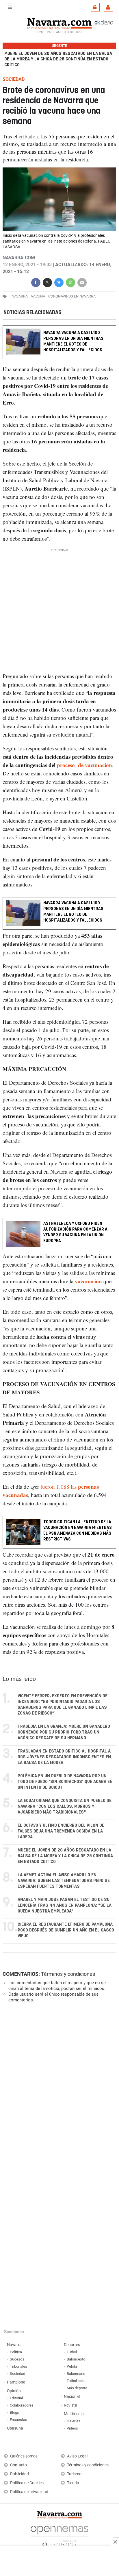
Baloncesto (76, 2359)
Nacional (72, 2397)
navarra (20, 296)
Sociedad (17, 2374)
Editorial (16, 2398)
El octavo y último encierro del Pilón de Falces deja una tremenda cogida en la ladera (61, 1831)
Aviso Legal (77, 2456)
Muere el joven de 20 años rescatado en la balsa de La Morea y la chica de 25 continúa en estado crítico (58, 59)
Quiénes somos (24, 2456)
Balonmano (76, 2374)
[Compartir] (36, 282)
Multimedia (74, 2414)
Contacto (18, 2465)
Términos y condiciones (68, 1974)
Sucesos (17, 2359)
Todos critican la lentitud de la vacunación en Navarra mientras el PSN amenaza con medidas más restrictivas (78, 1530)
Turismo (74, 2474)
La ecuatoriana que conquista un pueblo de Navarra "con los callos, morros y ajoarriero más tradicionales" (65, 1806)
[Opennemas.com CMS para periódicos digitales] (59, 2535)
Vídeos (72, 2428)
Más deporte (77, 2388)
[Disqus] (58, 2086)
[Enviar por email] (82, 282)
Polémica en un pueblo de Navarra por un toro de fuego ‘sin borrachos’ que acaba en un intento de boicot (65, 1782)
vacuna (38, 296)
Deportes (72, 2345)
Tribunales (18, 2366)
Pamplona (16, 2382)
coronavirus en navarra (72, 296)
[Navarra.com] (59, 23)
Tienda (73, 2483)
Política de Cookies (27, 2483)
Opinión (14, 2391)
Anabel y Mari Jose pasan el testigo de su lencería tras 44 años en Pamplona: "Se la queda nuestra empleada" (65, 1905)
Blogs (14, 2412)
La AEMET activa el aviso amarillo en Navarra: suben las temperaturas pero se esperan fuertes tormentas (64, 1881)
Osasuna (15, 2428)
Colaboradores (22, 2405)
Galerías (74, 2421)
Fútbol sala (76, 2381)
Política (16, 2352)
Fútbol (72, 2352)
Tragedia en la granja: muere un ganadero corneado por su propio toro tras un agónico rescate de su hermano (64, 1732)
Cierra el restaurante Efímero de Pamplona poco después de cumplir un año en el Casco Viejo (66, 1930)
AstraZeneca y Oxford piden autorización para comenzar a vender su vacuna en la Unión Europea (75, 1232)
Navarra (14, 2345)
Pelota (72, 2366)
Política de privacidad (29, 2492)
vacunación (88, 1281)
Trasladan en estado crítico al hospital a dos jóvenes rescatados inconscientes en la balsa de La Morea (64, 1757)
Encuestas (18, 2420)
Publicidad (19, 2474)
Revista (70, 2405)
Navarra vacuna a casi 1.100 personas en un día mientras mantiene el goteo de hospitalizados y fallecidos (73, 341)
